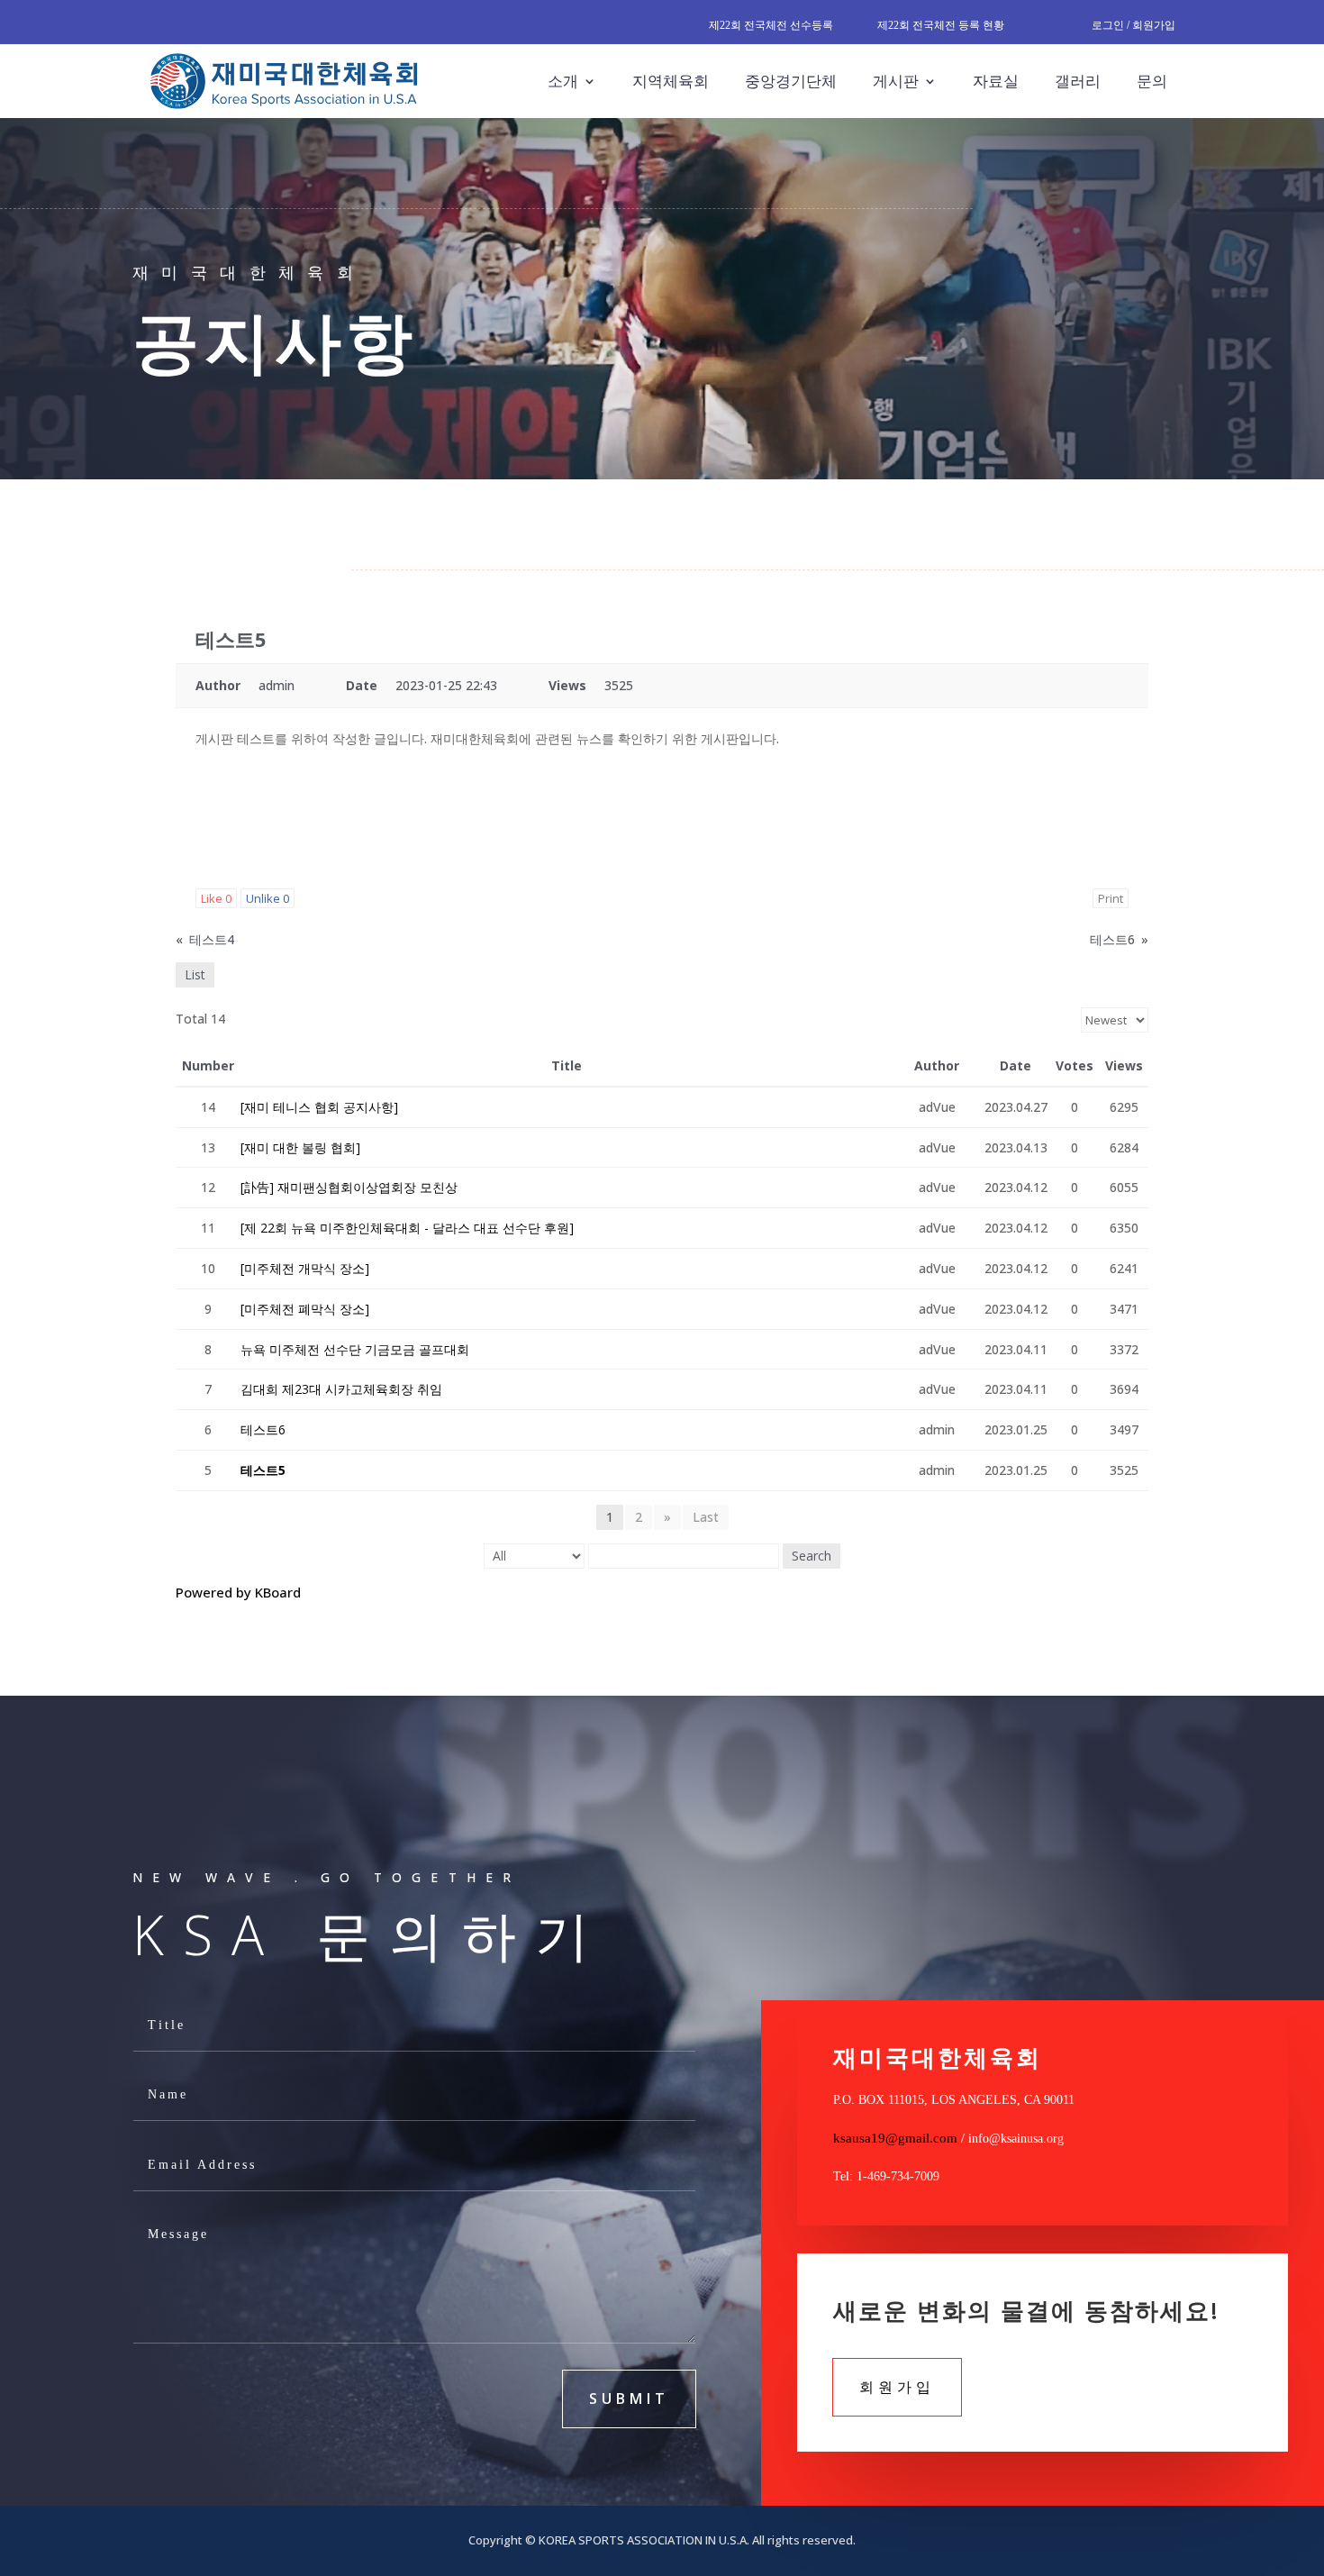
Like (216, 898)
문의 (1152, 81)
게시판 (896, 81)
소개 (563, 81)
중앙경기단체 (791, 81)
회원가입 (897, 2387)
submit (629, 2399)
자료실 (996, 81)
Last (706, 1517)
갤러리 (1078, 81)
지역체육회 (671, 81)
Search (812, 1556)
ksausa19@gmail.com (895, 2138)
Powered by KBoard (238, 1592)
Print (1111, 898)
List (195, 974)
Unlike (268, 898)
